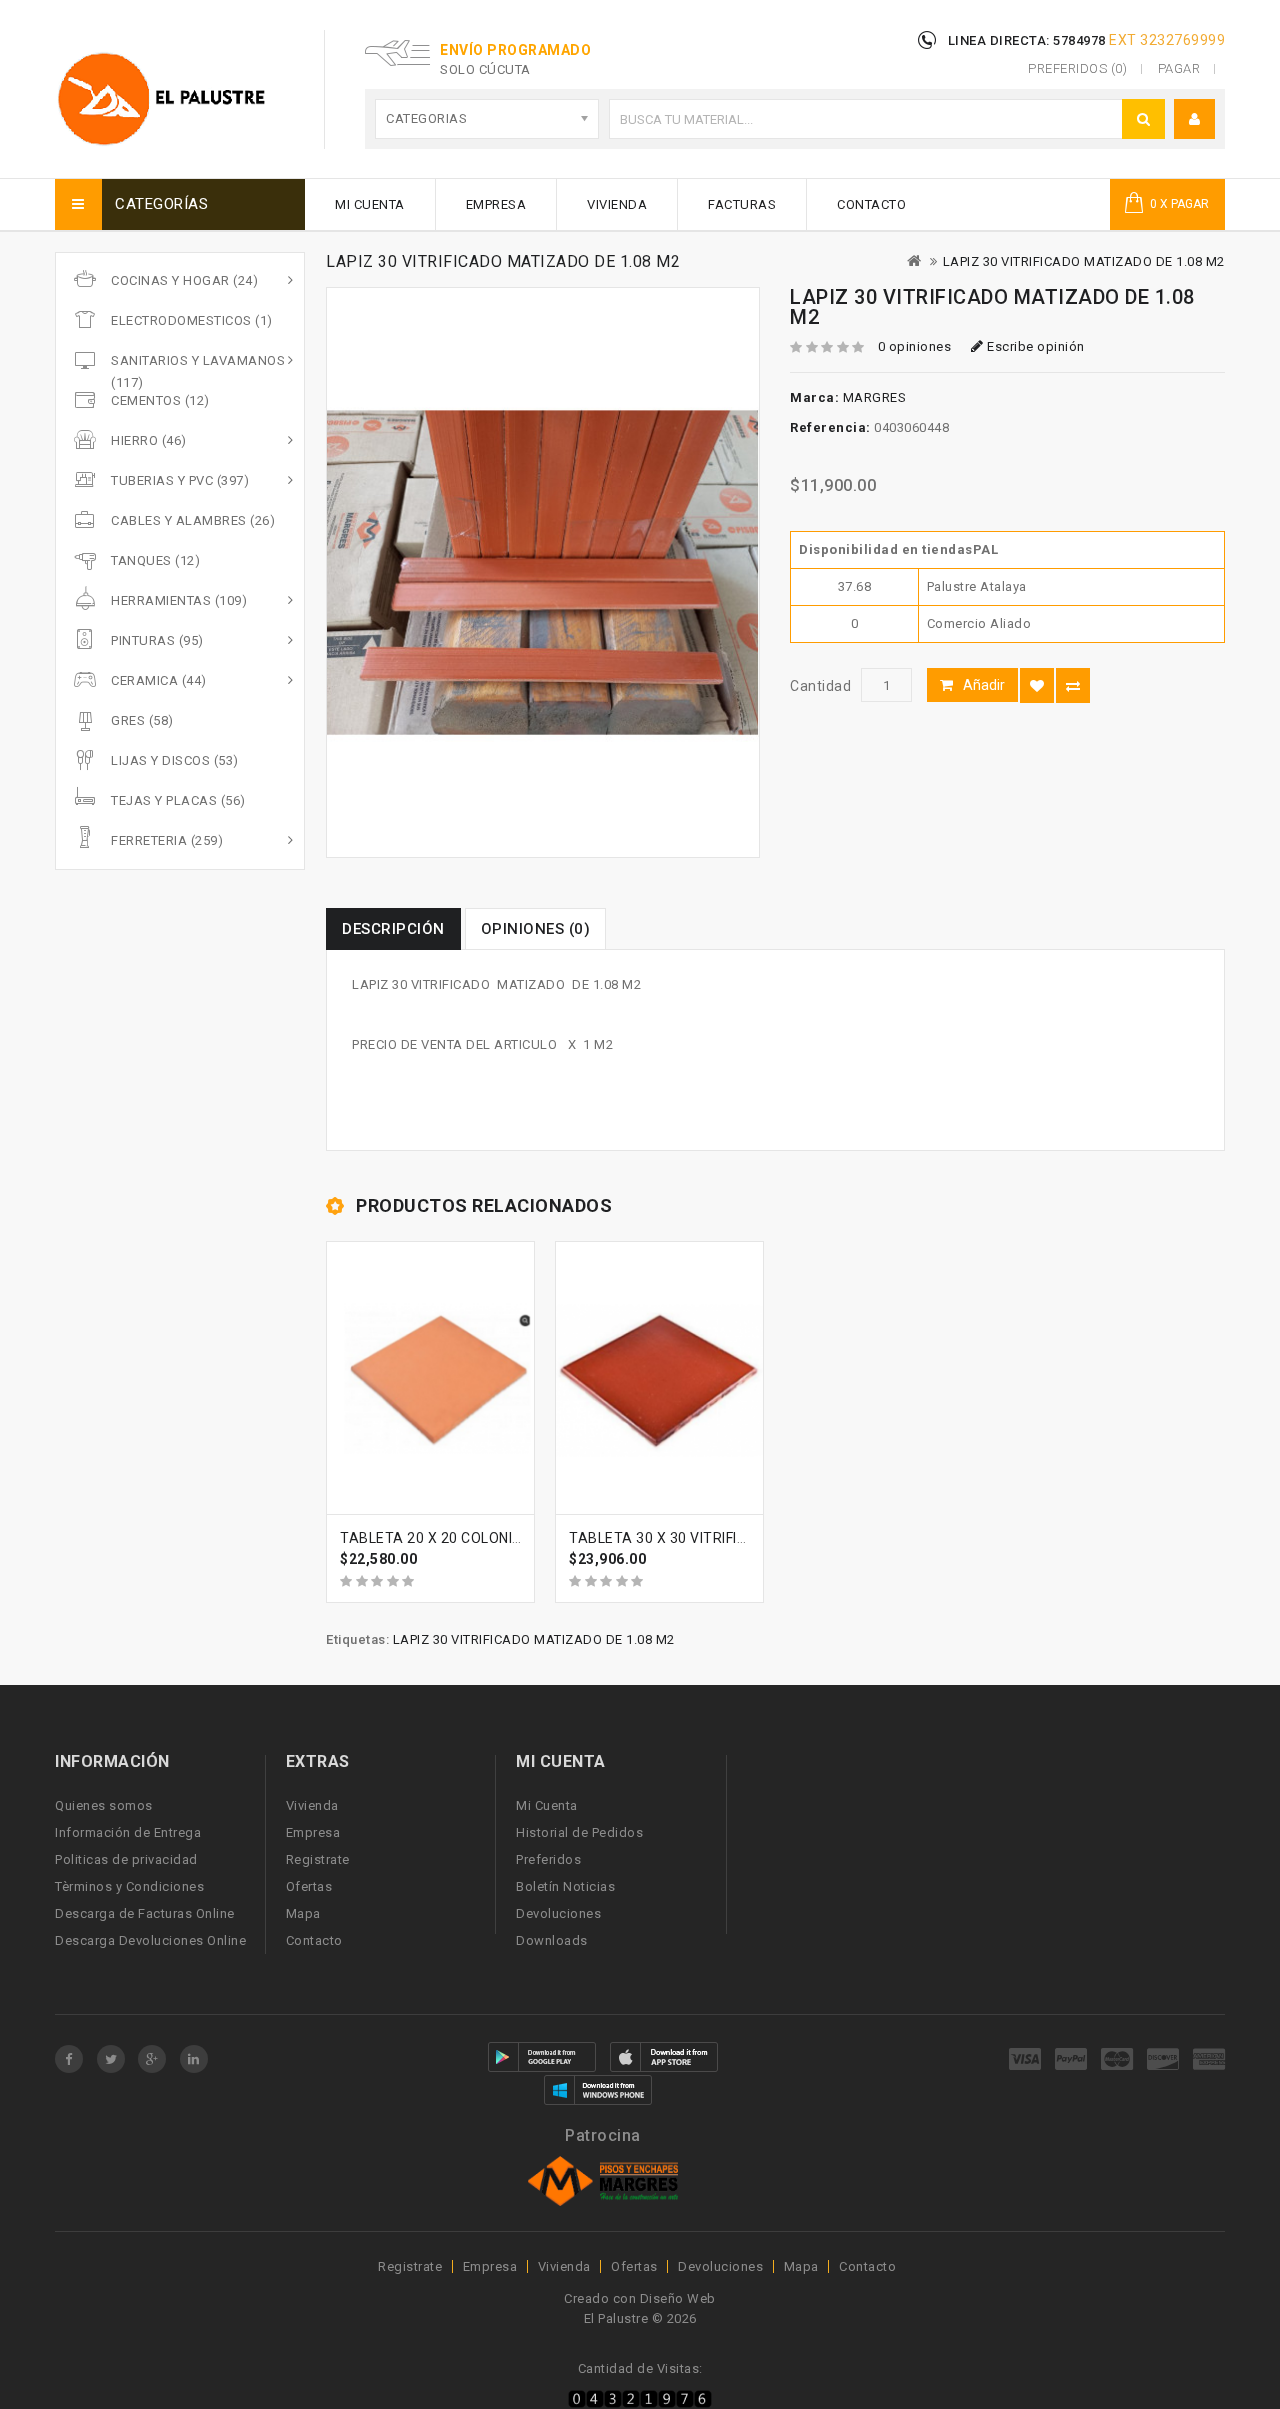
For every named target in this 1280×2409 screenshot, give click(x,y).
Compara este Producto (1073, 685)
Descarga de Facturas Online (145, 1913)
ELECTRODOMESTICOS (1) (192, 320)
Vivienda (617, 204)
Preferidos (548, 1859)
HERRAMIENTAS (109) (179, 600)
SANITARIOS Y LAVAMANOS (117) (198, 371)
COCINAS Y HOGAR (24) (184, 280)
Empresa (496, 204)
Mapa (303, 1913)
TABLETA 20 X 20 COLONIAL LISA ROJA (473, 1538)
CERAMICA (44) (159, 680)
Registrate (318, 1859)
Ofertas (309, 1886)
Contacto (871, 204)
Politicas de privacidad (126, 1859)
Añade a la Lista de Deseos (1037, 685)
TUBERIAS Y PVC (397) (180, 480)
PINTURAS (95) (157, 640)
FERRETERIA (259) (167, 840)
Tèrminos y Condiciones (129, 1886)
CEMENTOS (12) (160, 400)
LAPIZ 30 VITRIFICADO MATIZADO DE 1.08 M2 (1084, 261)
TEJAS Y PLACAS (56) (178, 800)
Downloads (552, 1940)
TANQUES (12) (155, 560)
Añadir (984, 685)
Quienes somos (104, 1805)
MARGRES (875, 397)
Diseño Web (678, 2298)
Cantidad (820, 686)
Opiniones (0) (536, 929)
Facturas (742, 204)
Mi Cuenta (370, 204)
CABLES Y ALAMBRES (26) (193, 520)
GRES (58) (142, 720)
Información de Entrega (128, 1832)
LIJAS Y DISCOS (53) (175, 760)
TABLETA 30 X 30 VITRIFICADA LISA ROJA (711, 1538)
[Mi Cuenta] (1195, 119)
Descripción (393, 929)
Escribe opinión (1034, 346)
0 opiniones (915, 346)
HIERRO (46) (149, 440)
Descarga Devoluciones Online (150, 1940)
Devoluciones (558, 1913)
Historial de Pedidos (579, 1832)
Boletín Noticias (565, 1886)
